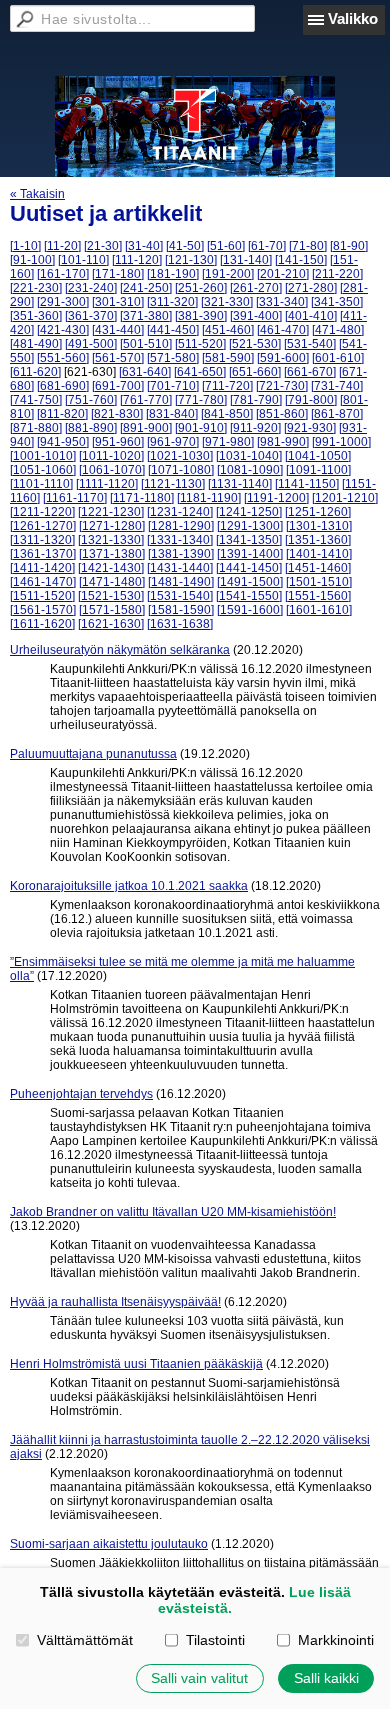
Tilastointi (215, 1640)
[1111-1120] (107, 484)
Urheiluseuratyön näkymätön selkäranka (120, 650)
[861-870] (337, 414)
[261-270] (256, 288)
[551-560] (63, 358)
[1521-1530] (111, 596)
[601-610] (338, 358)
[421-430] (63, 330)
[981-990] (283, 442)
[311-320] (172, 302)
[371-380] (146, 316)
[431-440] (118, 330)
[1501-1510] (319, 582)
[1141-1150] (307, 484)
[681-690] (63, 386)
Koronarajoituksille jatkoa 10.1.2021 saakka (129, 886)
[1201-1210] (345, 498)
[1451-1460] (318, 568)
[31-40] (144, 246)
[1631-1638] (180, 624)
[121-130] (191, 260)
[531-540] (310, 344)
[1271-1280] (112, 526)
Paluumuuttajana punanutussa (93, 754)
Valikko (353, 18)
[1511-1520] (42, 596)
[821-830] (117, 414)
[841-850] (227, 414)
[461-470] (283, 330)
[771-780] (201, 400)
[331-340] (282, 302)
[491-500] (91, 344)
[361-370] (91, 316)
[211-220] (337, 274)
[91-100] (32, 260)
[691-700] (118, 386)
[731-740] (337, 386)
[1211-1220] (42, 512)
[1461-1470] (43, 582)
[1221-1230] (111, 512)
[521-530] (255, 344)
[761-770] (146, 400)
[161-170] (63, 274)
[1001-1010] (43, 456)
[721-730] (282, 386)
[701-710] (173, 386)
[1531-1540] (180, 596)
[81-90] (349, 246)
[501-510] (146, 344)
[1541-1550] (249, 596)
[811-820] (62, 414)
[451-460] (228, 330)
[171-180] (118, 274)
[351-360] (36, 316)
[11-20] (62, 246)
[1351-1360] (318, 540)
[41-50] (185, 246)
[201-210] (283, 274)
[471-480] (338, 330)
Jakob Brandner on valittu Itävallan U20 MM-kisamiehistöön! (173, 1212)
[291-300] (63, 302)
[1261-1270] (43, 526)
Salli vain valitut (199, 1678)
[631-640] (145, 372)
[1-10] (25, 246)
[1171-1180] (142, 498)
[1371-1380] (112, 554)
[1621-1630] (111, 624)
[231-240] (91, 288)
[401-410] (311, 316)
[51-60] (226, 246)
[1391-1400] (250, 554)
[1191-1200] (276, 498)
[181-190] (173, 274)
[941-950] (63, 442)
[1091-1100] (318, 470)
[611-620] (35, 372)
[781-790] (256, 400)
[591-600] (283, 358)
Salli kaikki (326, 1678)
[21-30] (103, 246)
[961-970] (173, 442)
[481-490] (36, 344)
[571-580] (173, 358)
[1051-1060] (43, 470)
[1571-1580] (112, 610)
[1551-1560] (318, 596)
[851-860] (282, 414)
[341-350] (337, 302)
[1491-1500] (250, 582)
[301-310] (118, 302)
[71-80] (308, 246)
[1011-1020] (111, 456)
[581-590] (228, 358)
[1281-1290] (181, 526)
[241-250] (146, 288)
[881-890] (91, 428)
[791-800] (311, 400)
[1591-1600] (250, 610)
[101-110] (83, 260)
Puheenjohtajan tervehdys (81, 1094)
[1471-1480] (112, 582)
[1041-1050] (318, 456)
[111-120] (137, 260)
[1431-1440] (180, 568)
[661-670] (310, 372)
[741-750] (36, 400)
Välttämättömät (84, 1640)
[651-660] (255, 372)
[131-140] (246, 260)
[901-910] (201, 428)
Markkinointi (335, 1640)
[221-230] (36, 288)
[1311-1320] (42, 540)
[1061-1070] (112, 470)
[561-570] (118, 358)
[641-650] (200, 372)
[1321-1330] (111, 540)
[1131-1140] (240, 484)
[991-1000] (341, 442)
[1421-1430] (111, 568)
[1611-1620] (42, 624)
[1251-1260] (318, 512)
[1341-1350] (249, 540)
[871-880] (36, 428)
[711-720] (227, 386)
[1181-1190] (209, 498)
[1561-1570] (43, 610)
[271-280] (311, 288)
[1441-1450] (249, 568)
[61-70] (267, 246)
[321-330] (227, 302)
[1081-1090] (250, 470)
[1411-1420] (42, 568)
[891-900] (146, 428)
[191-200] (228, 274)
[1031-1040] (249, 456)
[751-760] (91, 400)
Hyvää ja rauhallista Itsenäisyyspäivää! (115, 1302)
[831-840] (172, 414)
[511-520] (200, 344)
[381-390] (201, 316)
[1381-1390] (181, 554)
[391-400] (256, 316)
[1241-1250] (249, 512)
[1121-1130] (173, 484)
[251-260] (201, 288)
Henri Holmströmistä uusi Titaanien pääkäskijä (136, 1364)
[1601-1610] (319, 610)
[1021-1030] (180, 456)
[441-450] (173, 330)
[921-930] (310, 428)
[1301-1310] (319, 526)
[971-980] (228, 442)
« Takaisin (37, 194)
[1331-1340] (180, 540)
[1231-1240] (180, 512)
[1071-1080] (181, 470)
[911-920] (255, 428)
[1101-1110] (41, 484)
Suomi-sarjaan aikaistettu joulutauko (109, 1544)
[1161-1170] (75, 498)
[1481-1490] (181, 582)
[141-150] (301, 260)
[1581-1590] (181, 610)
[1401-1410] (319, 554)
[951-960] (118, 442)
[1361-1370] (43, 554)
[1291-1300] (250, 526)
